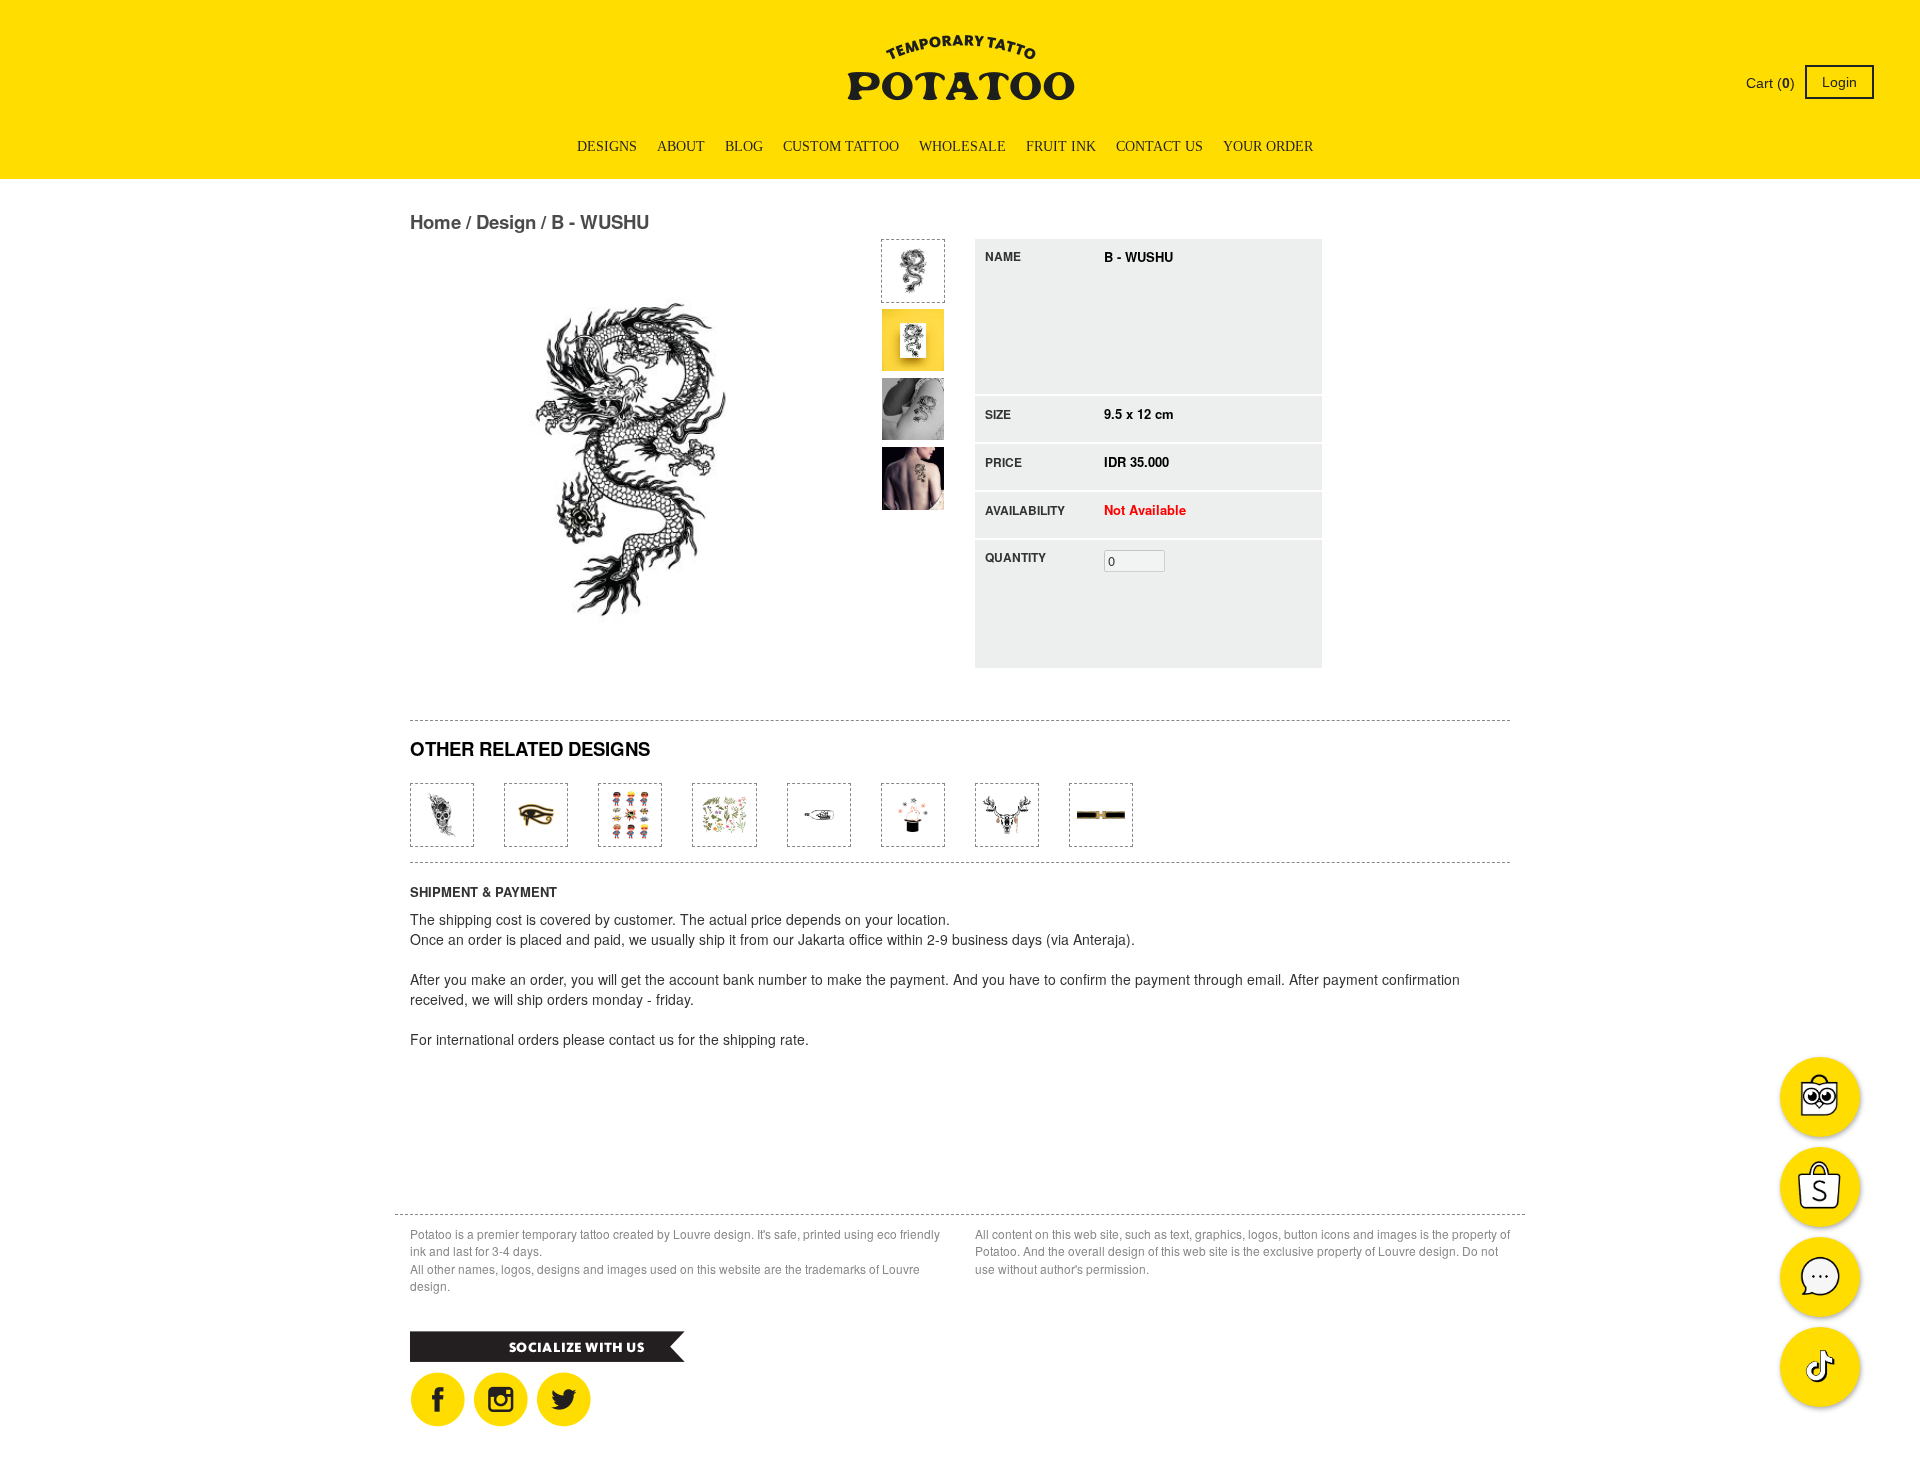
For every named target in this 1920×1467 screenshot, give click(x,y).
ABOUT (681, 146)
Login (1839, 82)
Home (435, 221)
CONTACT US (1159, 146)
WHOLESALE (962, 146)
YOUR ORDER (1268, 146)
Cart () (1768, 83)
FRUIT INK (1061, 146)
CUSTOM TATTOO (841, 146)
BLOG (744, 146)
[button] (1338, 147)
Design (506, 221)
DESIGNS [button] (607, 146)
